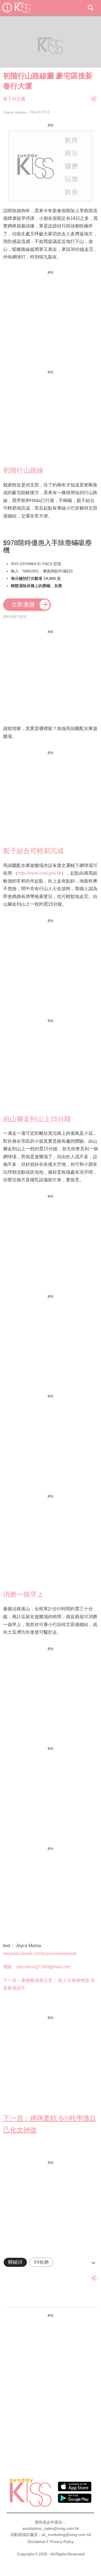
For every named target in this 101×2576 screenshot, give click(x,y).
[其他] (94, 102)
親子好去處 (14, 99)
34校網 (41, 2262)
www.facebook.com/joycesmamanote (40, 1953)
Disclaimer (37, 2542)
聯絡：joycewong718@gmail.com (37, 1967)
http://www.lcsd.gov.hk (40, 873)
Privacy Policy (62, 2542)
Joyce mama (14, 112)
